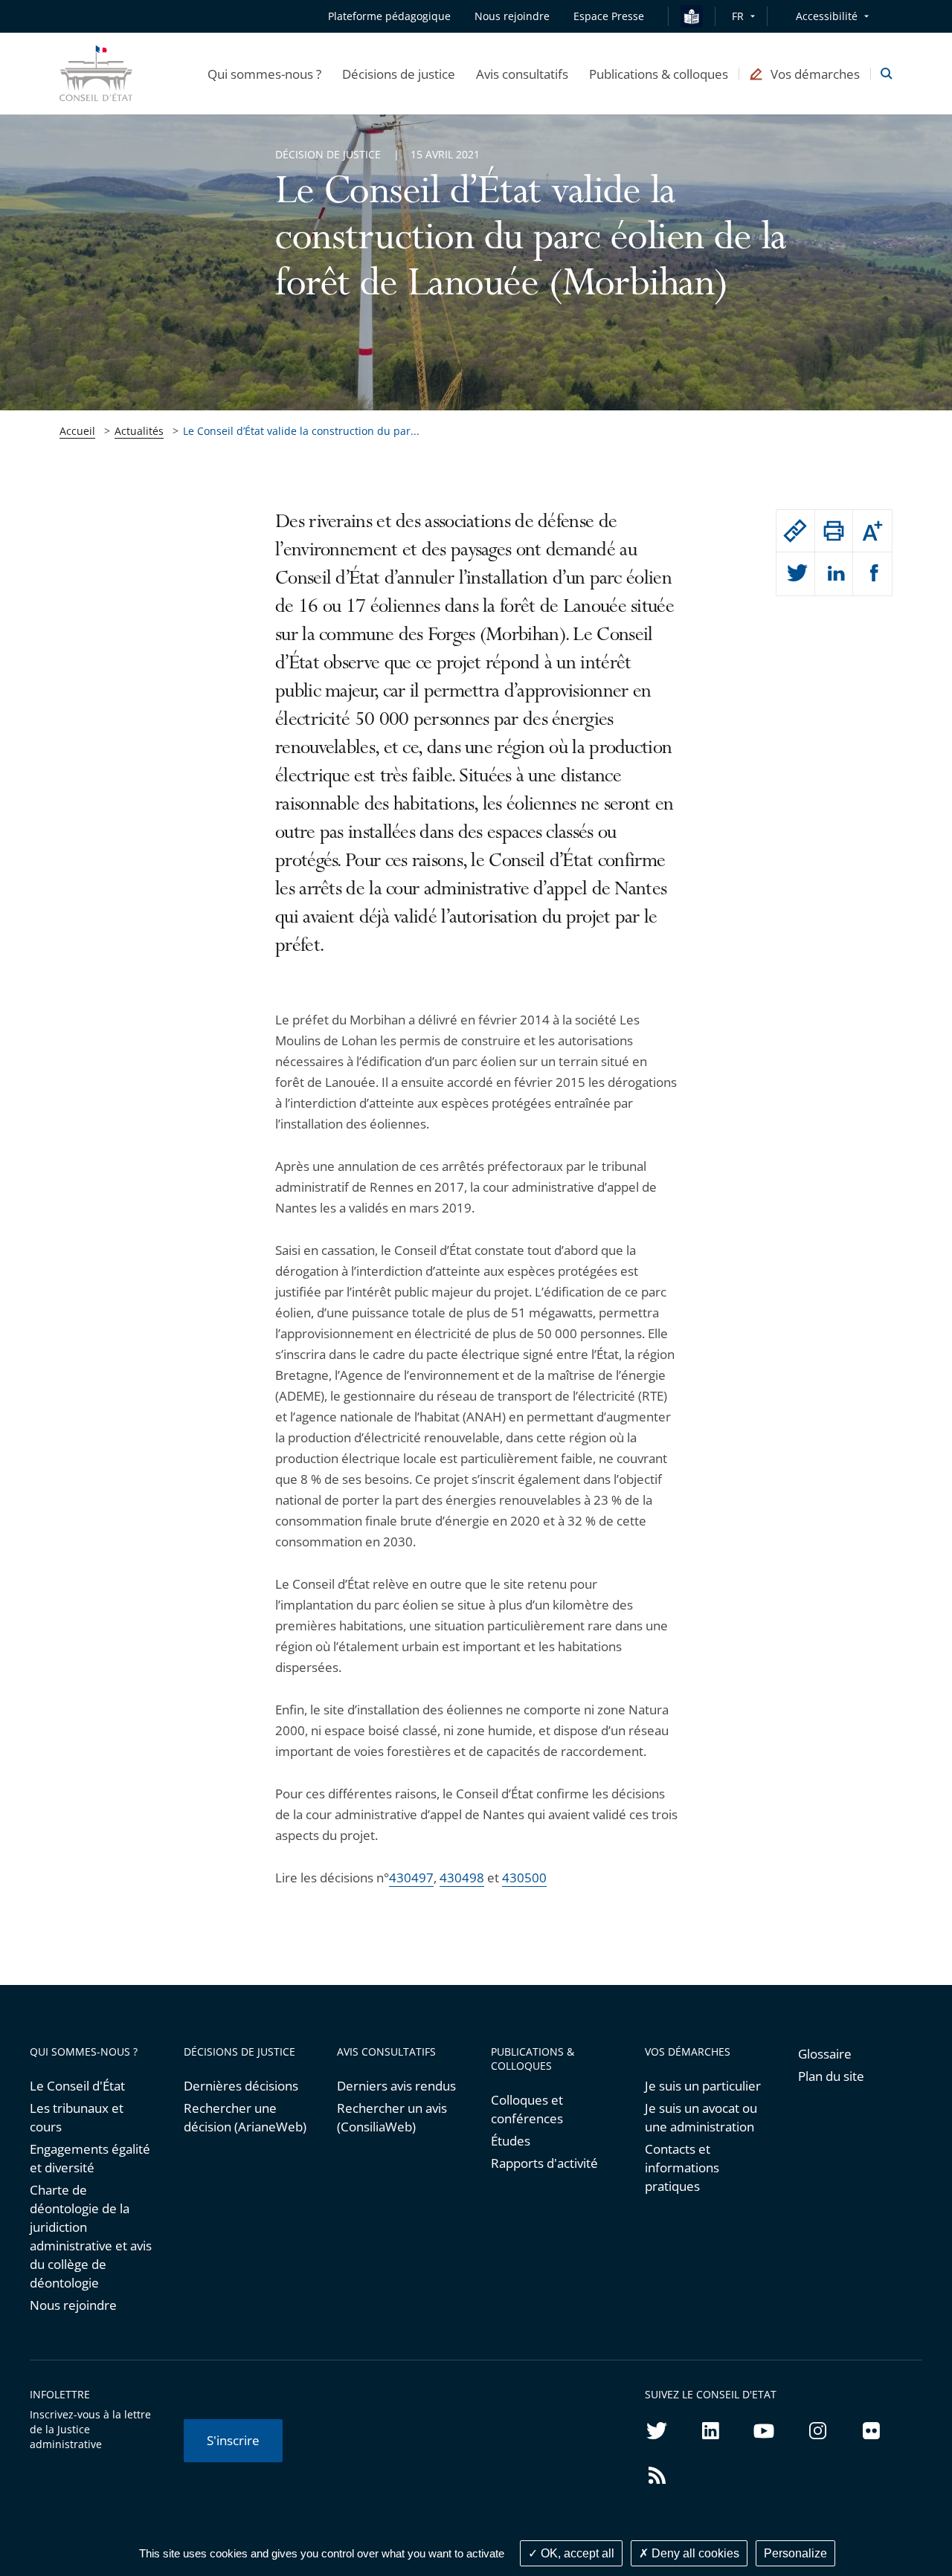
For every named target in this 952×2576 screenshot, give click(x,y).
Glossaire (825, 2054)
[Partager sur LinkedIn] (834, 574)
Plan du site (831, 2076)
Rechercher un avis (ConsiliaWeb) (392, 2117)
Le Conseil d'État (77, 2086)
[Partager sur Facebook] (872, 574)
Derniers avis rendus (396, 2086)
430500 (524, 1878)
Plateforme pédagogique (389, 16)
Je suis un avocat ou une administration (701, 2117)
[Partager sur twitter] (795, 574)
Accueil (77, 431)
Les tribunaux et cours (77, 2117)
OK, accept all (576, 2553)
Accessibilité (827, 16)
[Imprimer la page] (834, 531)
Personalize (795, 2553)
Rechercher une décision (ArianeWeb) (245, 2117)
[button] (264, 74)
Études (511, 2141)
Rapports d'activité (544, 2163)
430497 (411, 1878)
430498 (462, 1878)
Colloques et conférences (527, 2109)
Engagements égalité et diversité (90, 2158)
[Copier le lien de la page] (795, 531)
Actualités (139, 431)
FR (738, 16)
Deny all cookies (694, 2553)
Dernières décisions (241, 2086)
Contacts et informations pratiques (682, 2167)
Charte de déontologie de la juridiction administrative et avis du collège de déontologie (91, 2236)
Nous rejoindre (73, 2305)
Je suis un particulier (703, 2086)
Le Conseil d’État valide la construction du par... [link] (301, 431)
